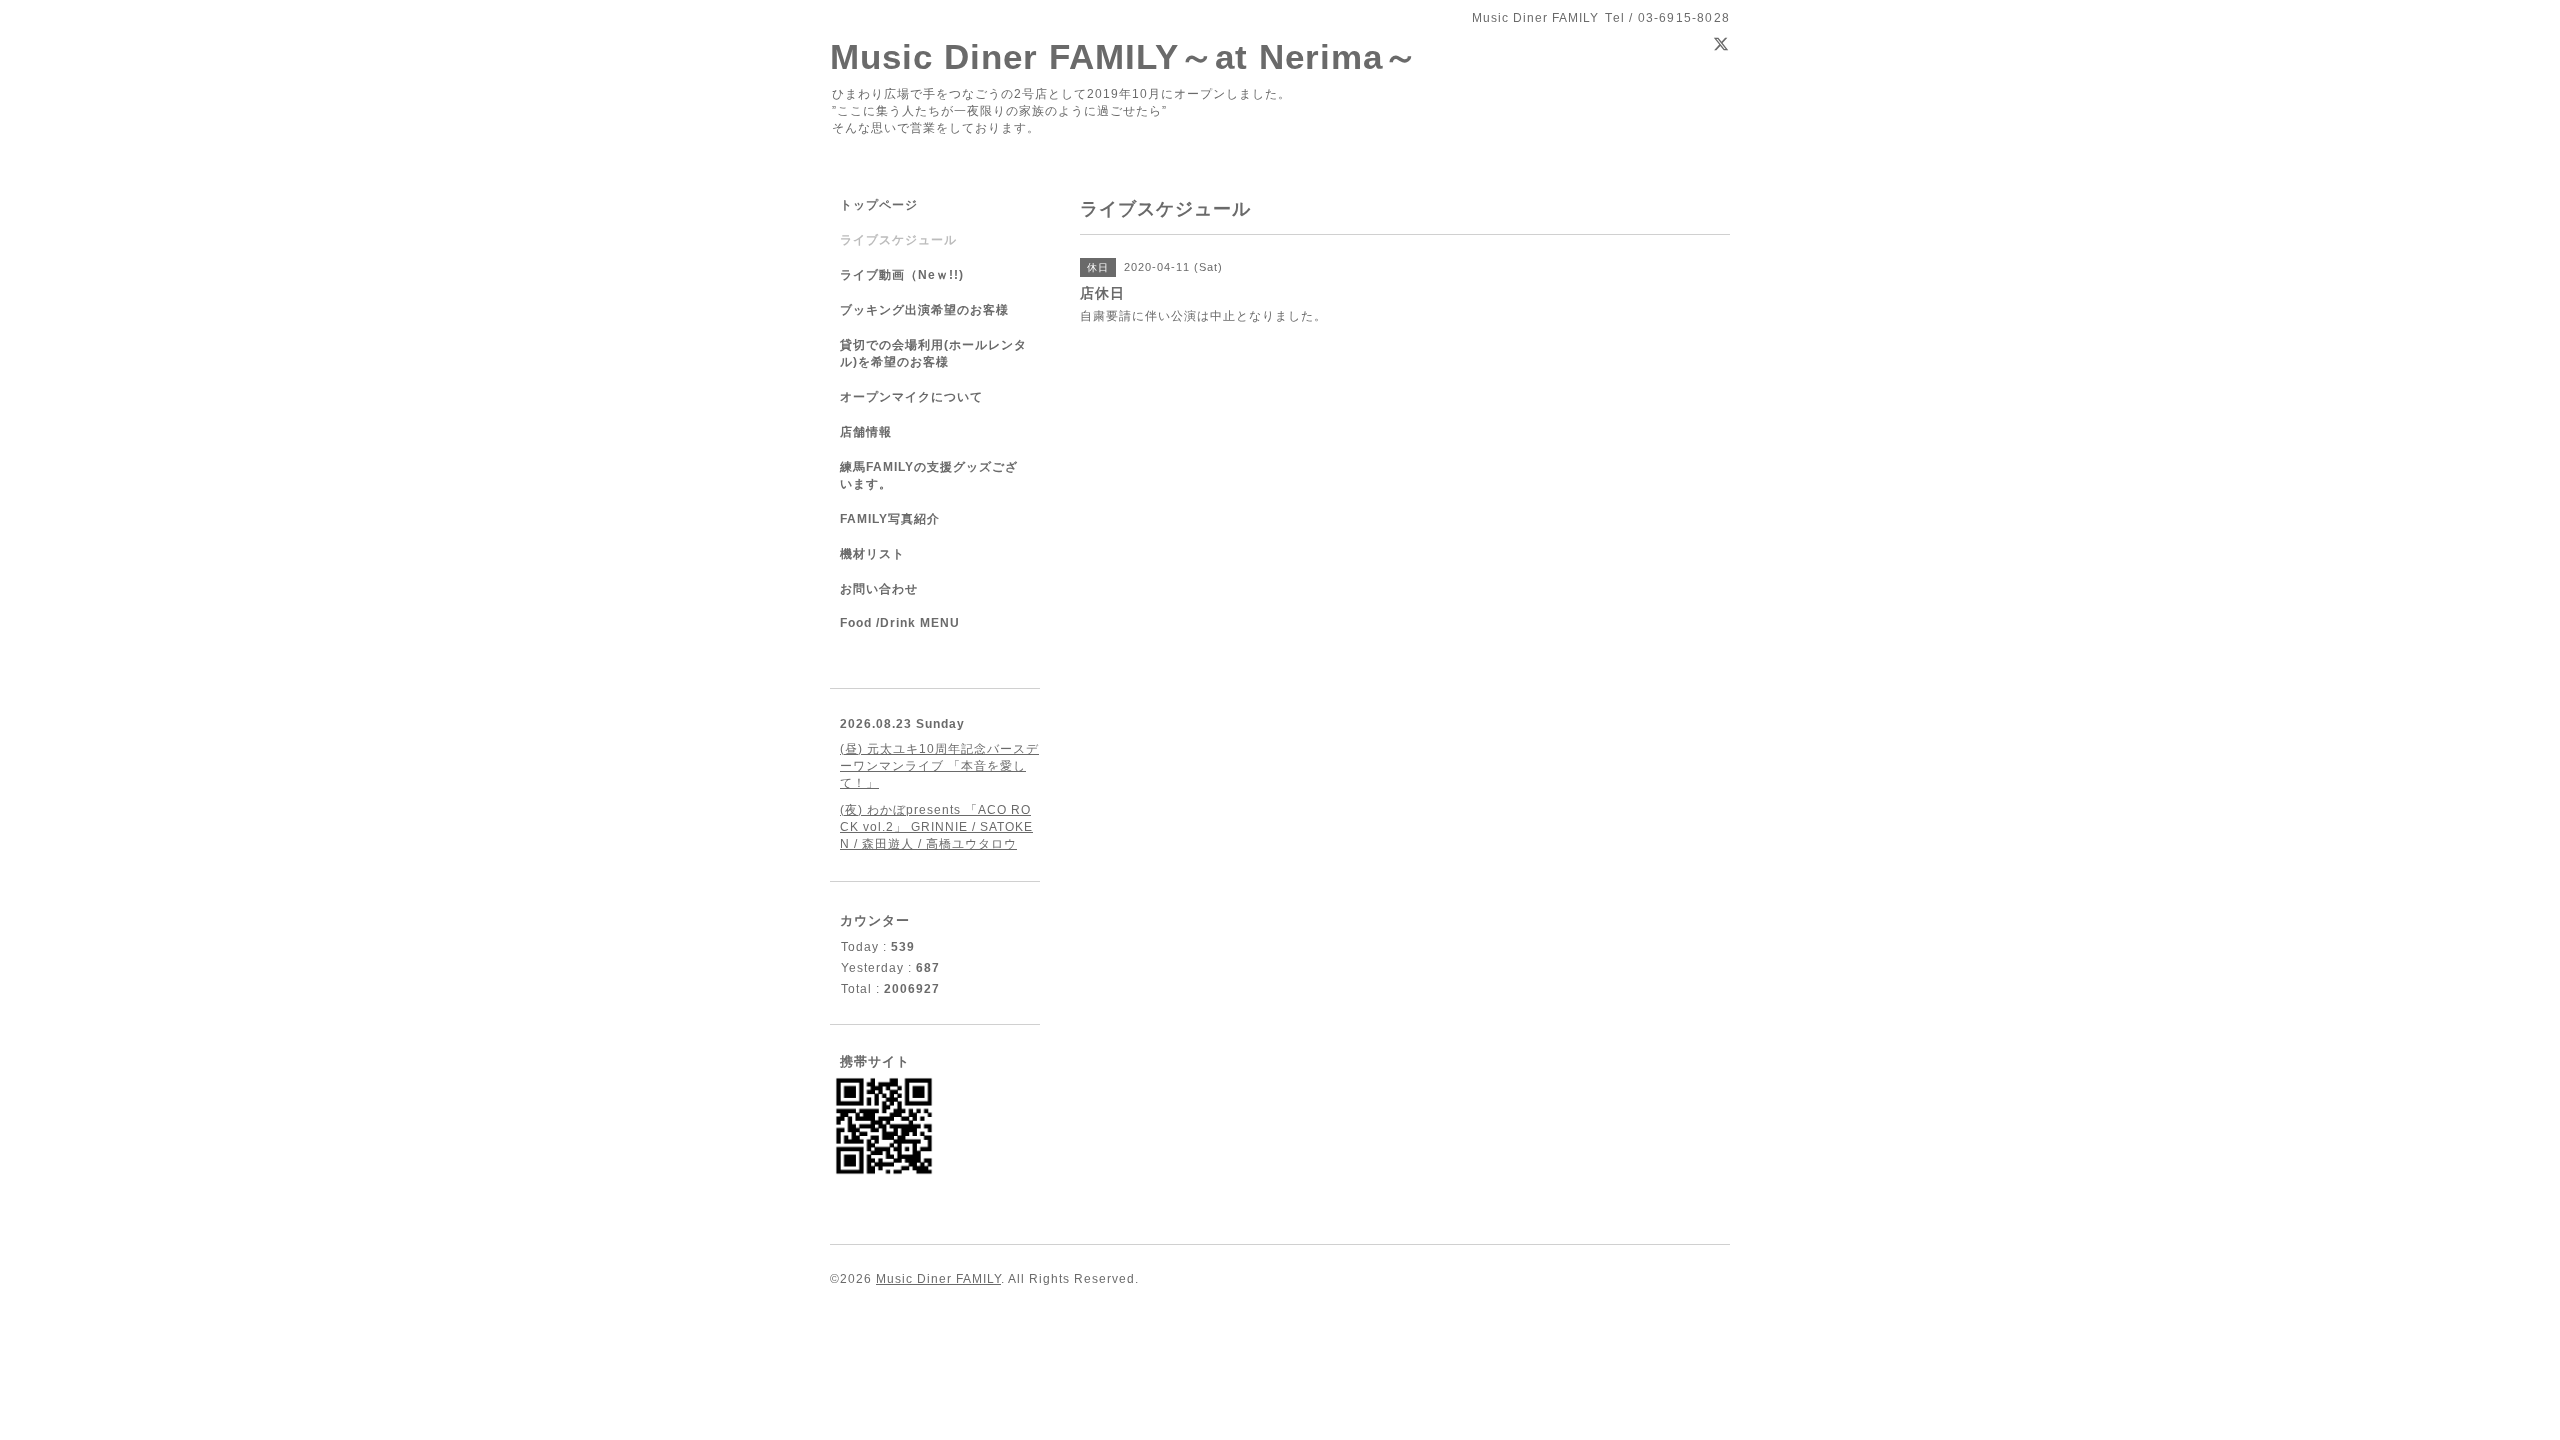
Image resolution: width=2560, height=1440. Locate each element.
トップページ (879, 205)
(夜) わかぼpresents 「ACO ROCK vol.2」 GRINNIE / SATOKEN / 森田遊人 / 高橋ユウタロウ (936, 827)
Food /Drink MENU (900, 623)
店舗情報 (866, 432)
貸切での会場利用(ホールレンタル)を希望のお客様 (933, 353)
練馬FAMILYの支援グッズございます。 (929, 475)
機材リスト (872, 554)
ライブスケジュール (898, 240)
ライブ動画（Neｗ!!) (902, 275)
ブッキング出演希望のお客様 (924, 310)
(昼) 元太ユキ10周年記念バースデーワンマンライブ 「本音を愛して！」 (939, 766)
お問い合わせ (879, 589)
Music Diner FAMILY (938, 1279)
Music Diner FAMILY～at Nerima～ (1124, 56)
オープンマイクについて (911, 397)
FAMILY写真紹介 (890, 519)
